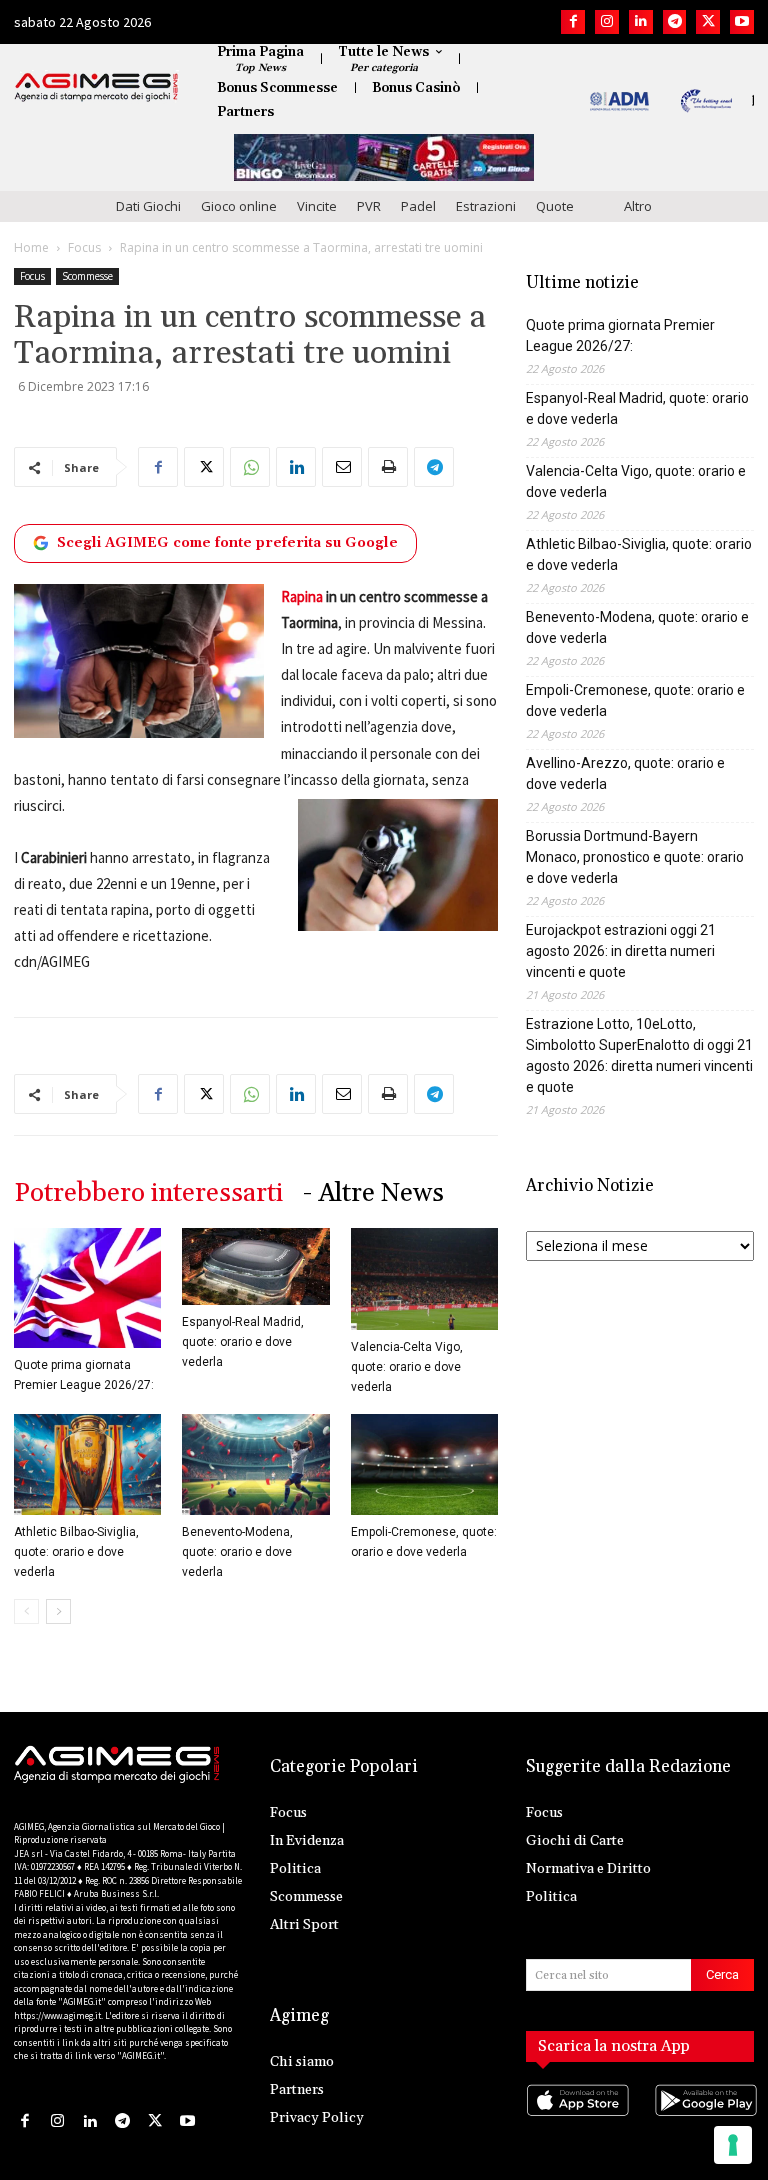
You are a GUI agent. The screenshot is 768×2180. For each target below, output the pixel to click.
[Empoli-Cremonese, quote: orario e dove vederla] (424, 1464)
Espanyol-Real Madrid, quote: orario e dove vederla (243, 1342)
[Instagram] (607, 22)
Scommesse (87, 276)
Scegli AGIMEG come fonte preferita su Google (227, 543)
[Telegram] (675, 22)
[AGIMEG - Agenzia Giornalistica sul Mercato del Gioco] (96, 87)
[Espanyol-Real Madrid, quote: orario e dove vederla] (255, 1266)
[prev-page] (26, 1611)
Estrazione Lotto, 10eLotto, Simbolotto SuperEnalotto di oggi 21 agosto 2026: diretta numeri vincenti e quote (639, 1055)
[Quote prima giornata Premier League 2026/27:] (87, 1288)
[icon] (576, 2120)
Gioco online (239, 206)
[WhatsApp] (250, 467)
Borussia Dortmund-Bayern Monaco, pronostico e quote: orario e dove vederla (635, 857)
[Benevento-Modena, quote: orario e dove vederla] (255, 1464)
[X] (708, 22)
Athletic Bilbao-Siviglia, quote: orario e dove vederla (76, 1552)
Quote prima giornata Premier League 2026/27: (620, 335)
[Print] (388, 467)
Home (31, 247)
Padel (418, 206)
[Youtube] (742, 22)
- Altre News (373, 1193)
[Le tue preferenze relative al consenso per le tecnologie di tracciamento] (733, 2145)
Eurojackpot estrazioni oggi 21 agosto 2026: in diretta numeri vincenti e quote (621, 951)
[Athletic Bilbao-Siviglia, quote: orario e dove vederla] (87, 1464)
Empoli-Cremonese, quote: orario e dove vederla (635, 700)
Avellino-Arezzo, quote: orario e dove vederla (625, 773)
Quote (555, 206)
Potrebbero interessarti (148, 1193)
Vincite (317, 206)
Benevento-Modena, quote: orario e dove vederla (237, 1552)
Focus (84, 247)
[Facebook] (573, 22)
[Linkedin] (641, 22)
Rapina (302, 596)
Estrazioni (486, 206)
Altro (638, 206)
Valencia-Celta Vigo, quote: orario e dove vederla (407, 1367)
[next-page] (58, 1611)
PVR (369, 206)
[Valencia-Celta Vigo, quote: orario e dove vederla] (424, 1278)
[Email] (342, 467)
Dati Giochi (148, 206)
